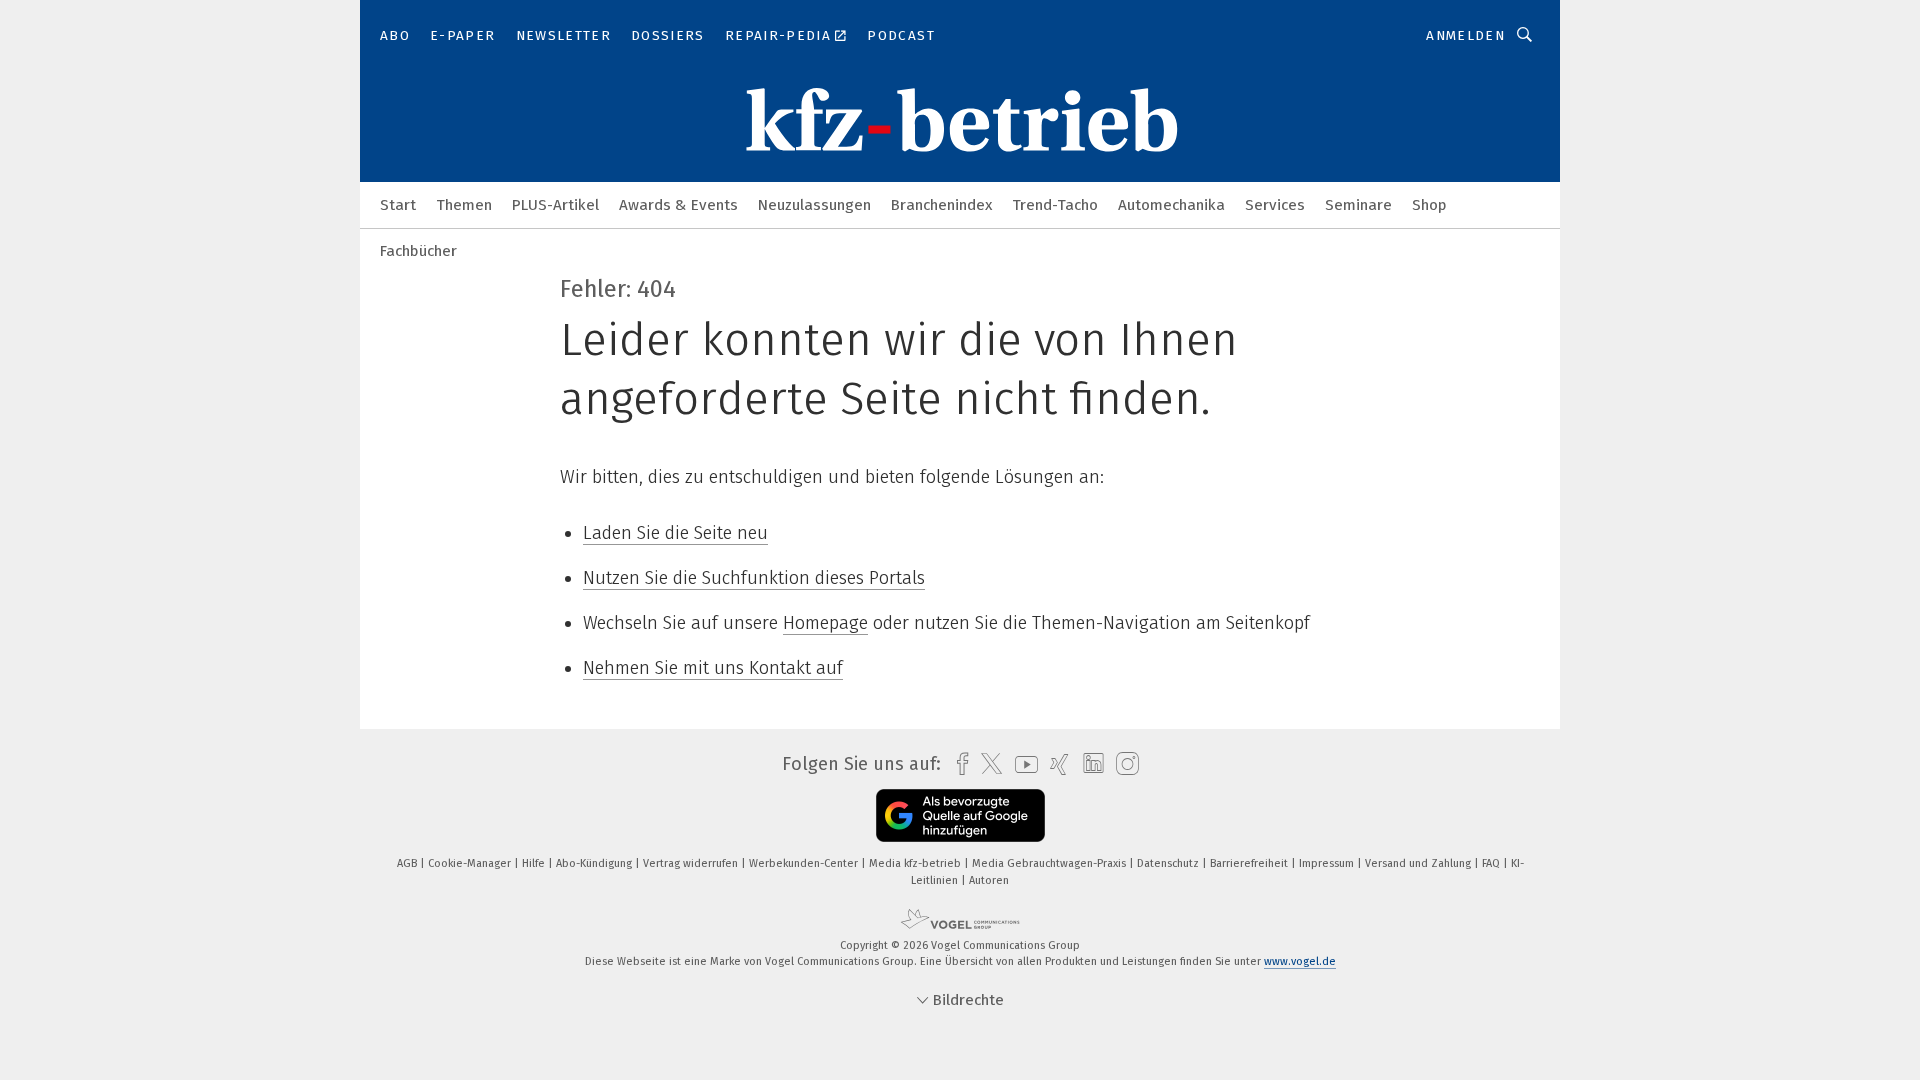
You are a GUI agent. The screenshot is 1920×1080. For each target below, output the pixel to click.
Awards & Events (678, 205)
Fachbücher (418, 251)
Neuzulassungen (814, 205)
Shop (1429, 205)
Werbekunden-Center (805, 863)
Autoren (989, 880)
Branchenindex (941, 205)
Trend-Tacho (1055, 205)
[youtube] (1021, 764)
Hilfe (535, 863)
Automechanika (1171, 205)
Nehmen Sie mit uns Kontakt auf (713, 668)
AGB (408, 863)
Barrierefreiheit (1250, 863)
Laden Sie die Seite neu (675, 533)
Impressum (1328, 863)
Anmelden (1465, 35)
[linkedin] (1088, 764)
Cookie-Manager (471, 863)
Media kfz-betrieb (916, 863)
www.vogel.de (1300, 961)
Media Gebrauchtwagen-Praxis (1050, 863)
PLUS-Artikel (555, 205)
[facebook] (957, 764)
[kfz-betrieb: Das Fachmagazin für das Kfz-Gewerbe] (398, 203)
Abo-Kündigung (595, 863)
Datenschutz (1169, 863)
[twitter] (986, 764)
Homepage (825, 623)
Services (1275, 205)
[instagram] (1122, 764)
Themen (464, 205)
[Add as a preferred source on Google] (960, 815)
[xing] (1054, 764)
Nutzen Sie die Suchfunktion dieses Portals (754, 578)
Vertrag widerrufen (692, 863)
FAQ (1492, 863)
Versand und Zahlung (1419, 863)
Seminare (1358, 205)
